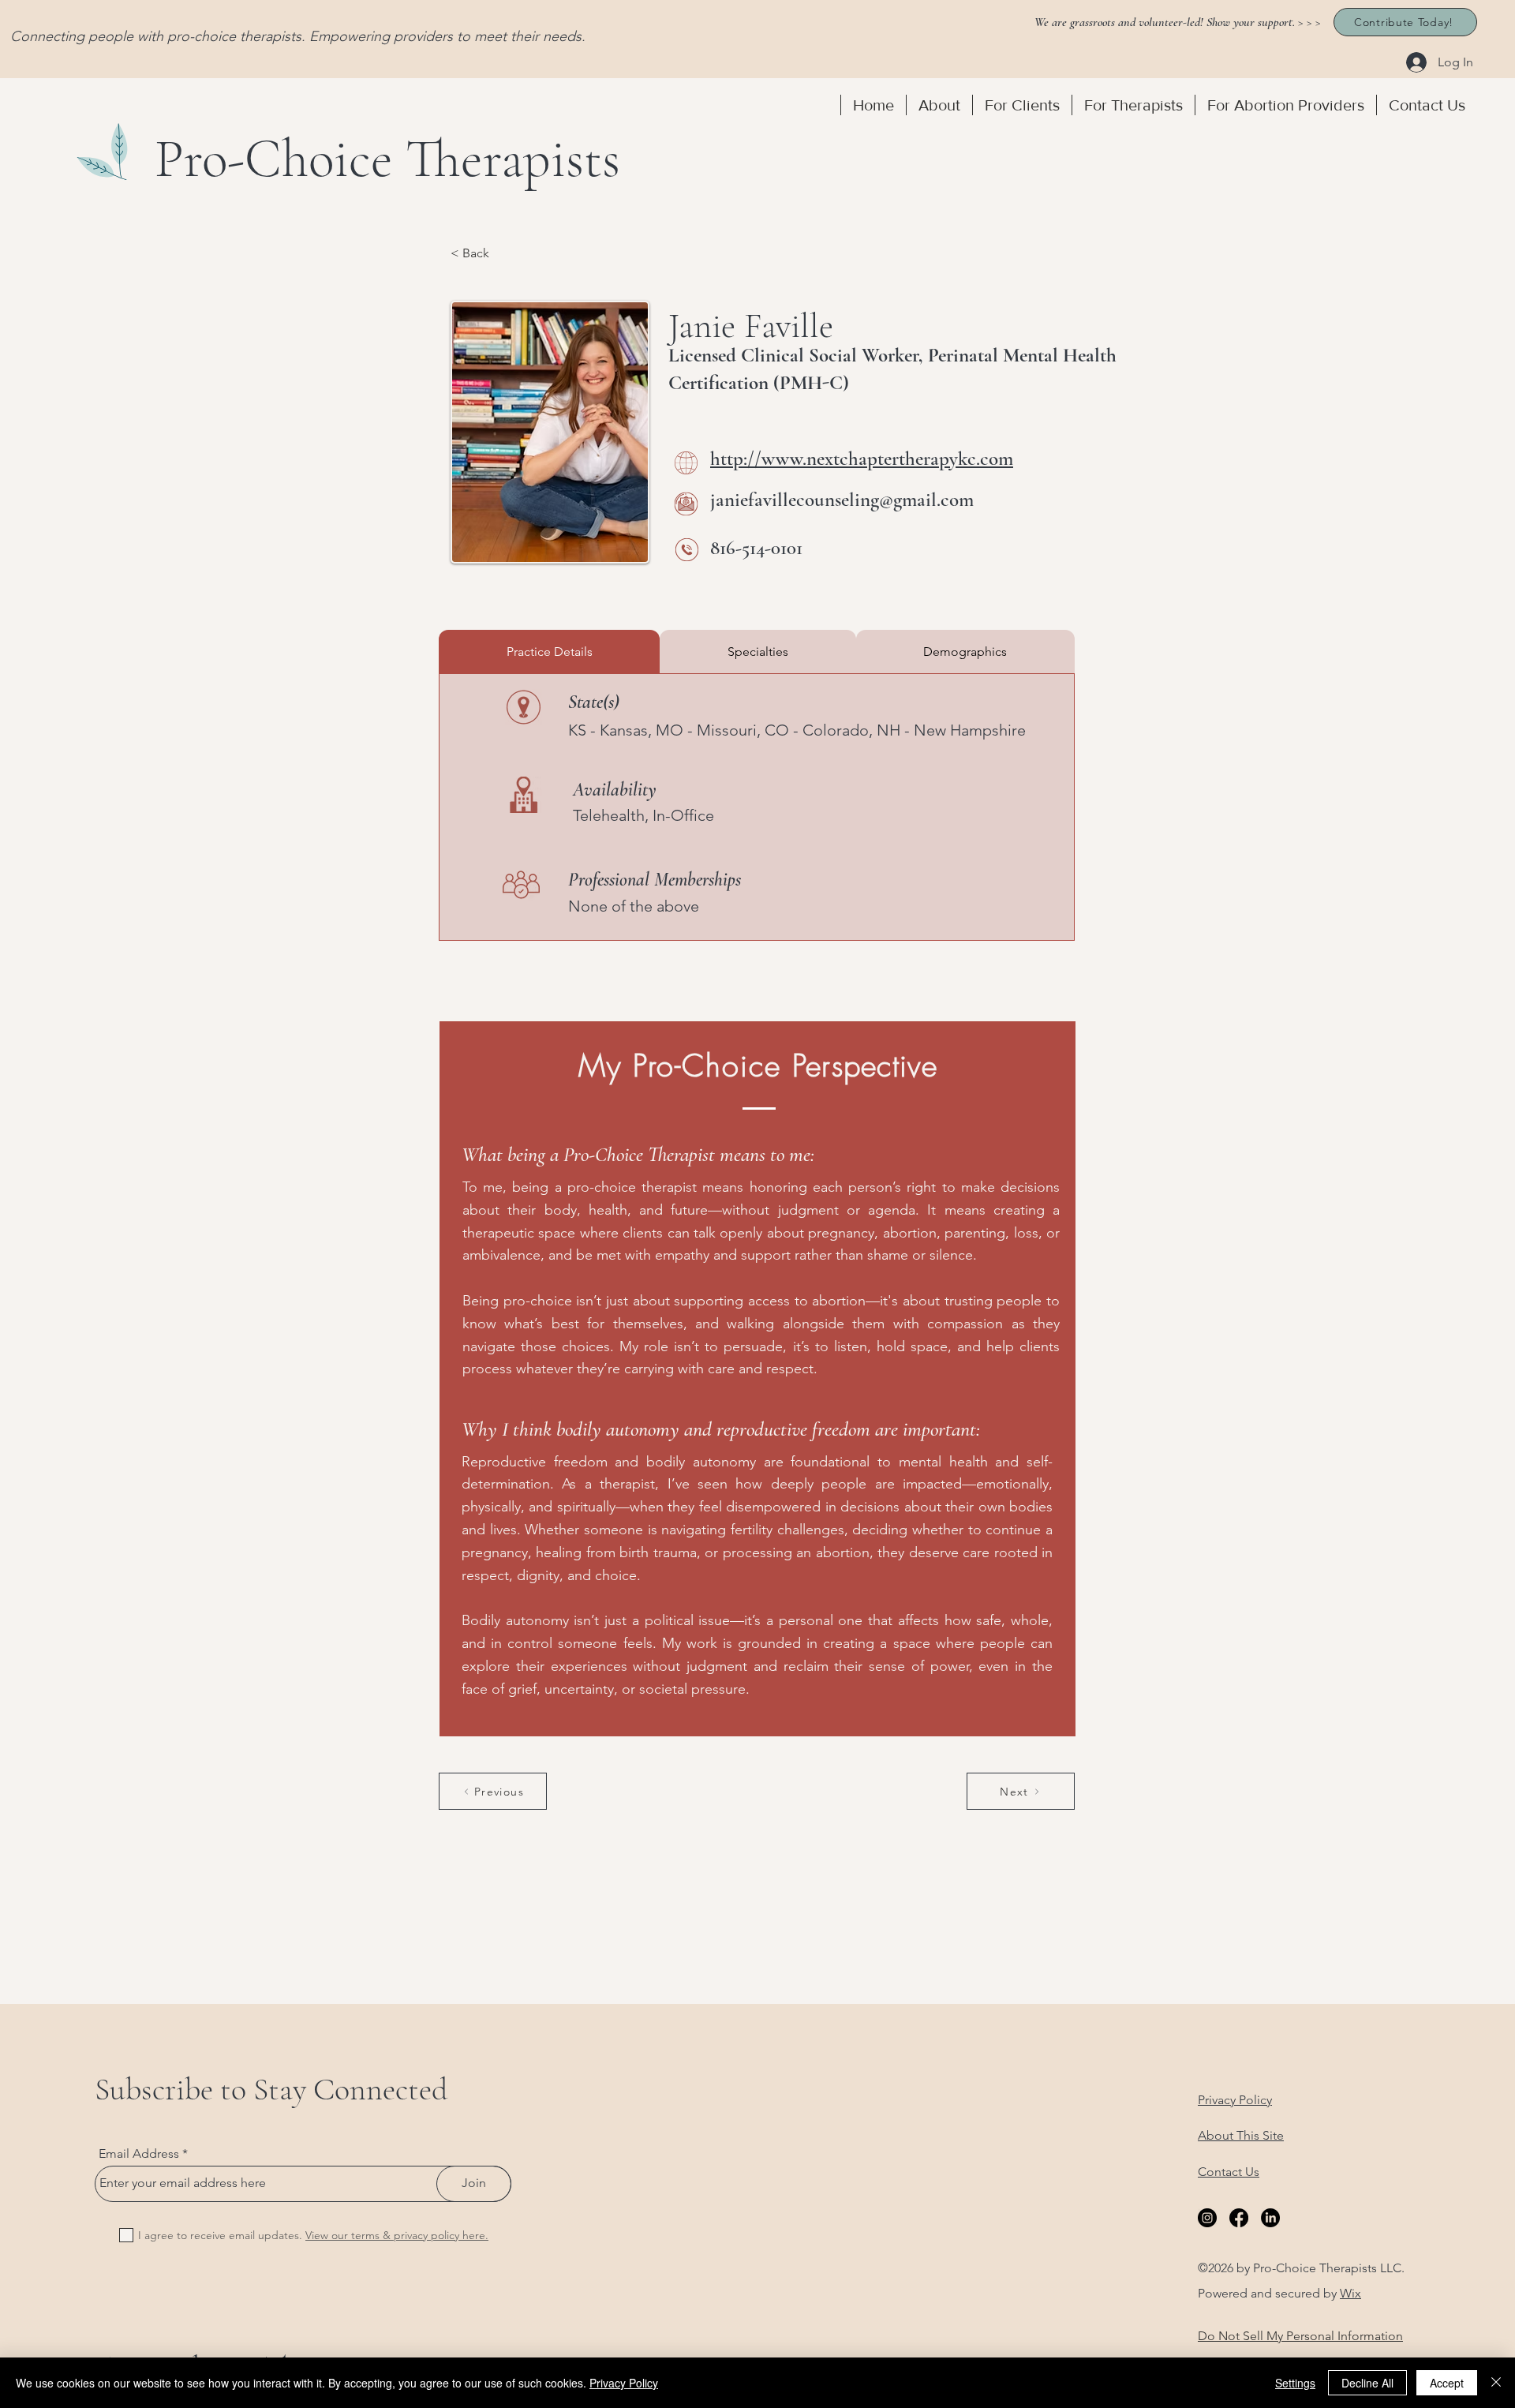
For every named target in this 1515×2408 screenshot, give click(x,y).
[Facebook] (1239, 2218)
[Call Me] (687, 550)
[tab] (549, 652)
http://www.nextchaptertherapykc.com (862, 459)
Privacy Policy (624, 2383)
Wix (1350, 2293)
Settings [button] (1295, 2383)
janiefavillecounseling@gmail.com (842, 500)
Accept (1447, 2383)
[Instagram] (1207, 2218)
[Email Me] (686, 504)
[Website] (686, 463)
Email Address (139, 2154)
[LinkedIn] (1270, 2218)
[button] (939, 105)
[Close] (1496, 2383)
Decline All (1367, 2383)
